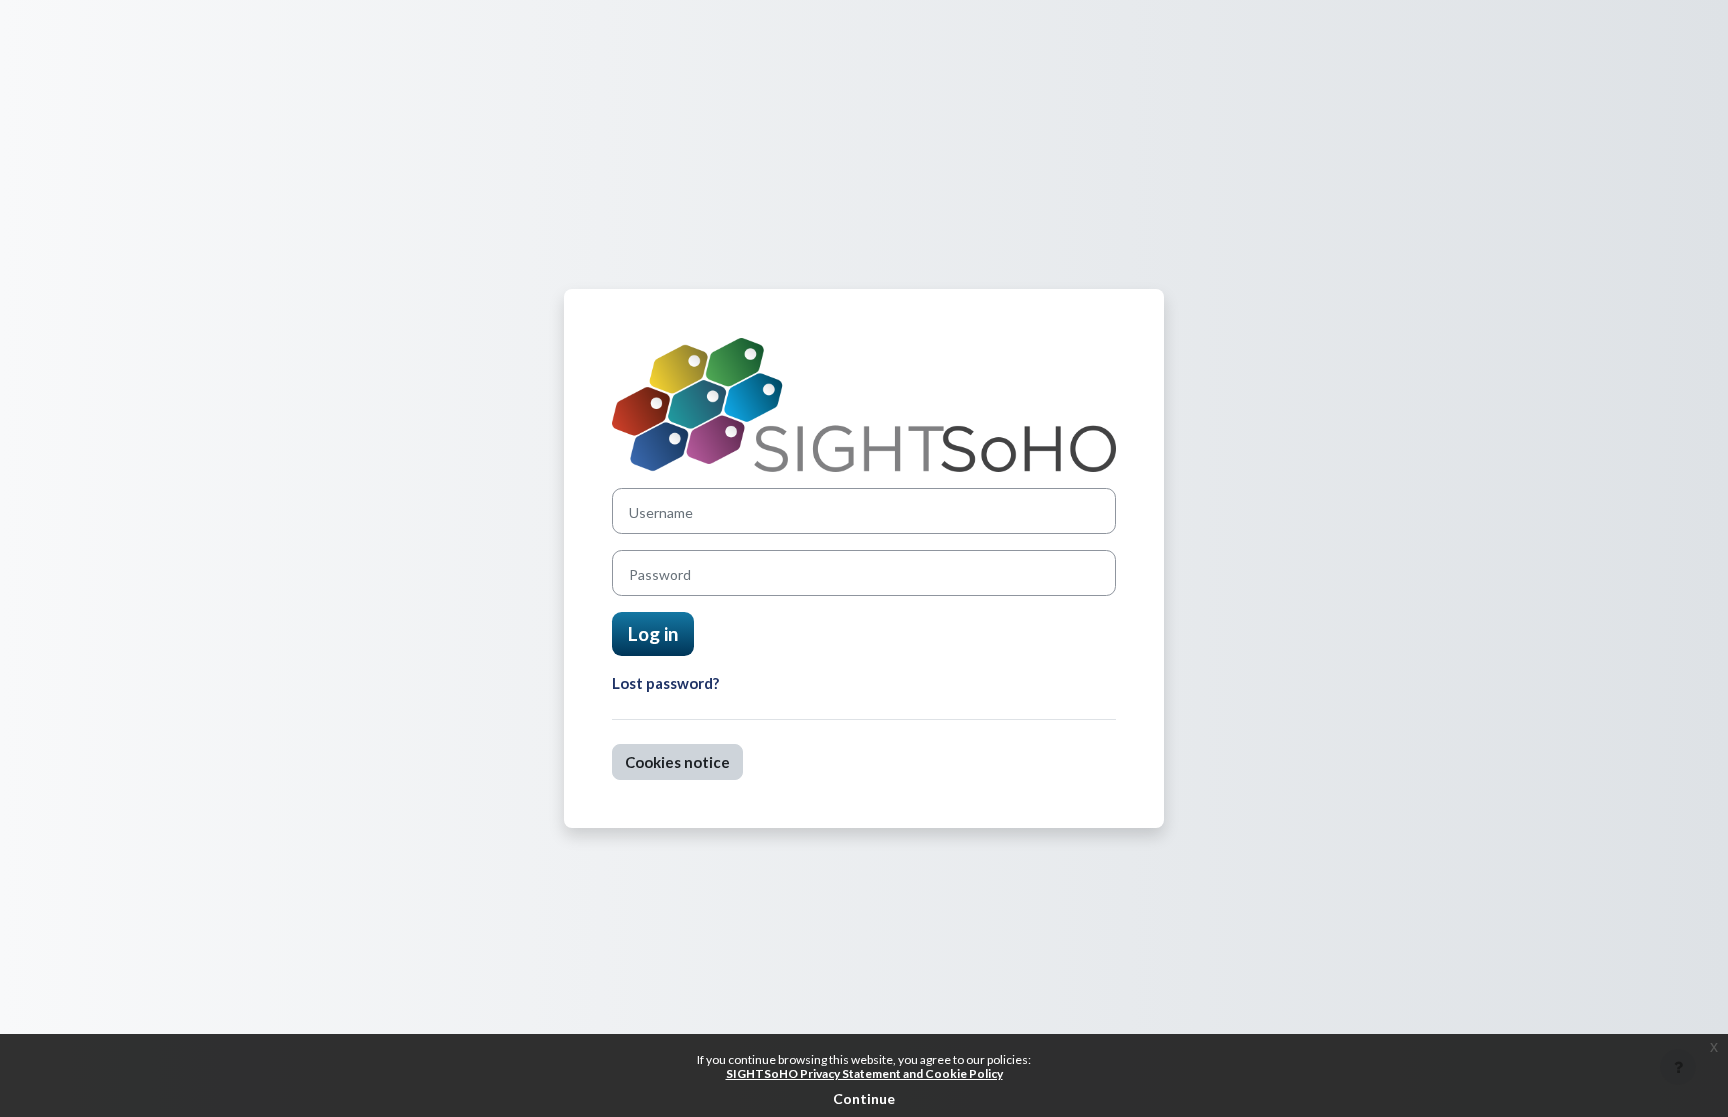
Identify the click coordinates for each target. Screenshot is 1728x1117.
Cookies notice (677, 762)
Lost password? (665, 683)
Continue (864, 1098)
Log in (653, 633)
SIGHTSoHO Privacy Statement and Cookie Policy (864, 1073)
